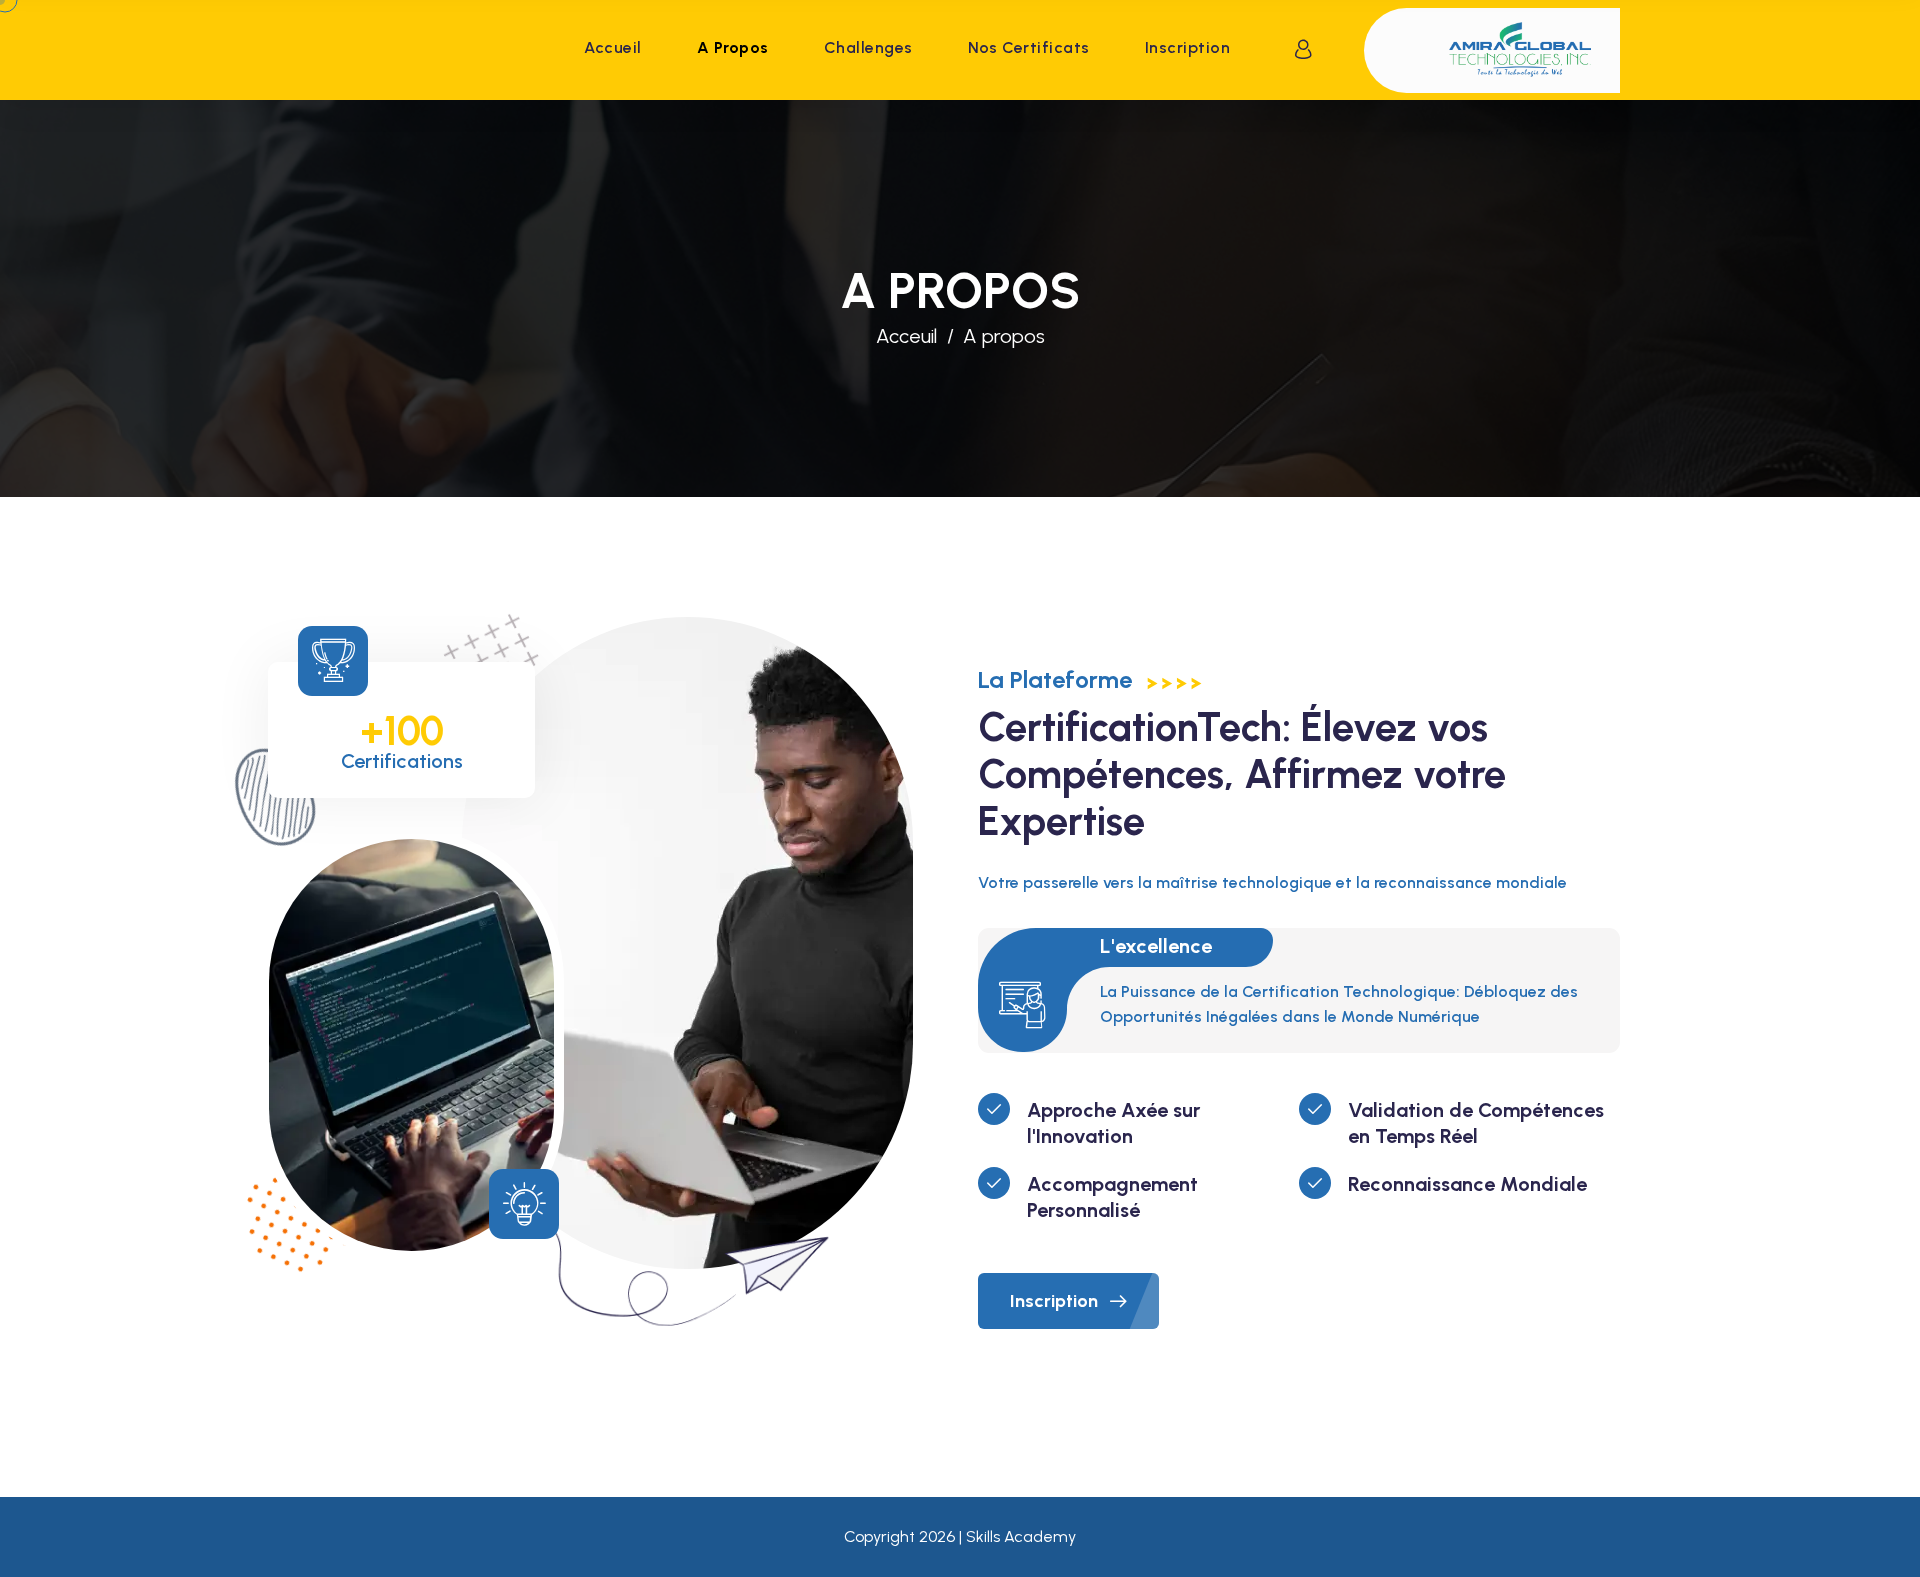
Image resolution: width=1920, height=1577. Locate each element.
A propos (733, 47)
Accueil (612, 47)
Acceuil (906, 336)
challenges (868, 47)
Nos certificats (1029, 47)
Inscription (1187, 47)
